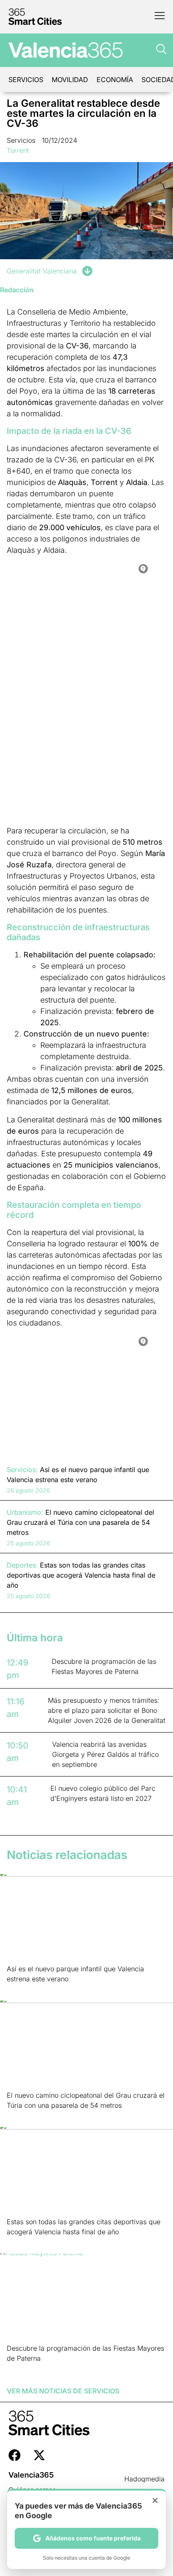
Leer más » (20, 1989)
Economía (115, 80)
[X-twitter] (39, 2455)
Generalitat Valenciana (42, 271)
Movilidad (70, 80)
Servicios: (22, 1470)
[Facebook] (14, 2455)
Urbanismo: (25, 1512)
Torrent (18, 150)
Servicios (26, 80)
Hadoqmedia (144, 2479)
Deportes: (22, 1565)
